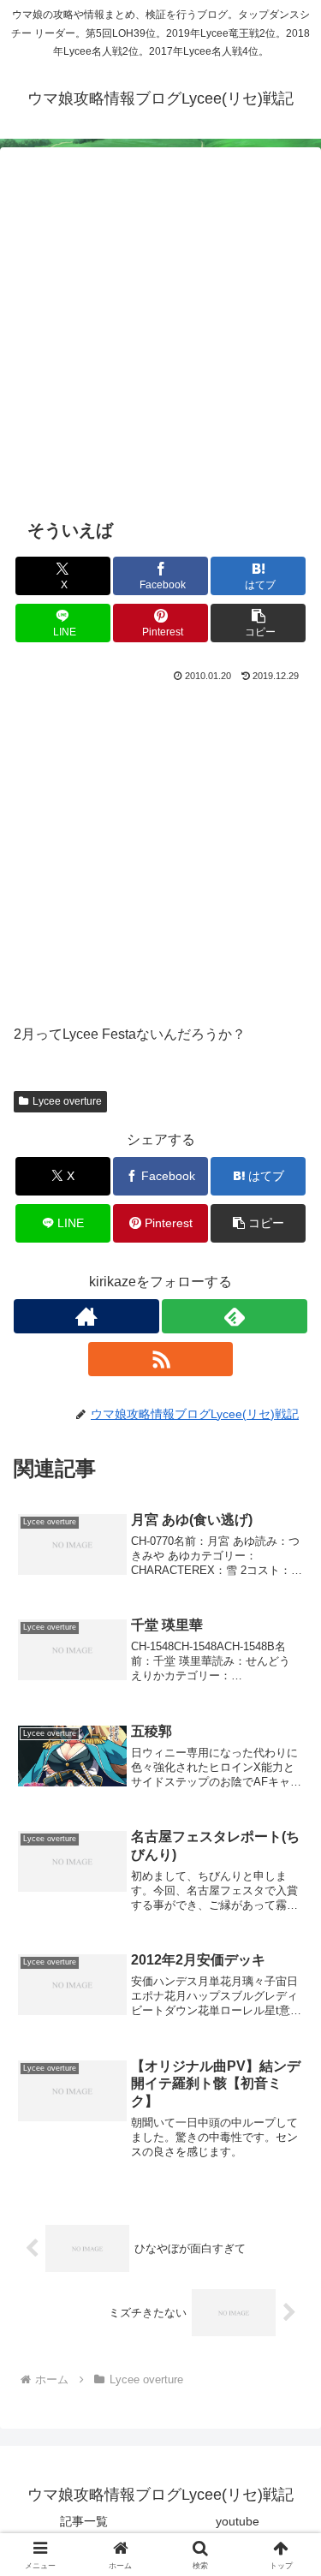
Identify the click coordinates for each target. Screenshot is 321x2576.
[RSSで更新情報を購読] (161, 1359)
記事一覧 (84, 2521)
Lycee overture (67, 1101)
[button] (258, 623)
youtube (238, 2521)
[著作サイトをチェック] (86, 1316)
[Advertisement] (160, 342)
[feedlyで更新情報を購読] (235, 1316)
